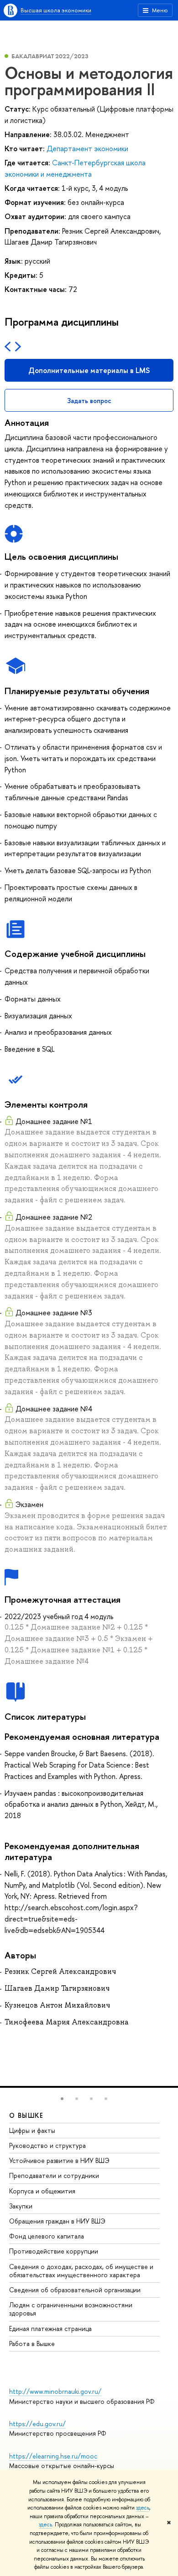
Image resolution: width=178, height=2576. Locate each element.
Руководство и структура (47, 2145)
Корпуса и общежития (42, 2191)
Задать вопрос (89, 401)
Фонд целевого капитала (47, 2236)
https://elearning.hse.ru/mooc (53, 2456)
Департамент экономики (87, 148)
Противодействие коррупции (54, 2251)
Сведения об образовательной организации (75, 2290)
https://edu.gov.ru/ (37, 2424)
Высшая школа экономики (56, 10)
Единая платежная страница (50, 2328)
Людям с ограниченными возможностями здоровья (71, 2309)
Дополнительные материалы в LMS (89, 370)
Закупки (21, 2206)
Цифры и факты (32, 2130)
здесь (143, 2508)
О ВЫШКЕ (26, 2115)
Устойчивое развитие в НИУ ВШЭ (59, 2160)
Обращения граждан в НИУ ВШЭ (57, 2221)
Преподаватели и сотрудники (54, 2175)
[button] (62, 2099)
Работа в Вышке (32, 2343)
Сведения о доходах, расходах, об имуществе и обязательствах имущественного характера (81, 2271)
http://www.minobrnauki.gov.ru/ (55, 2391)
